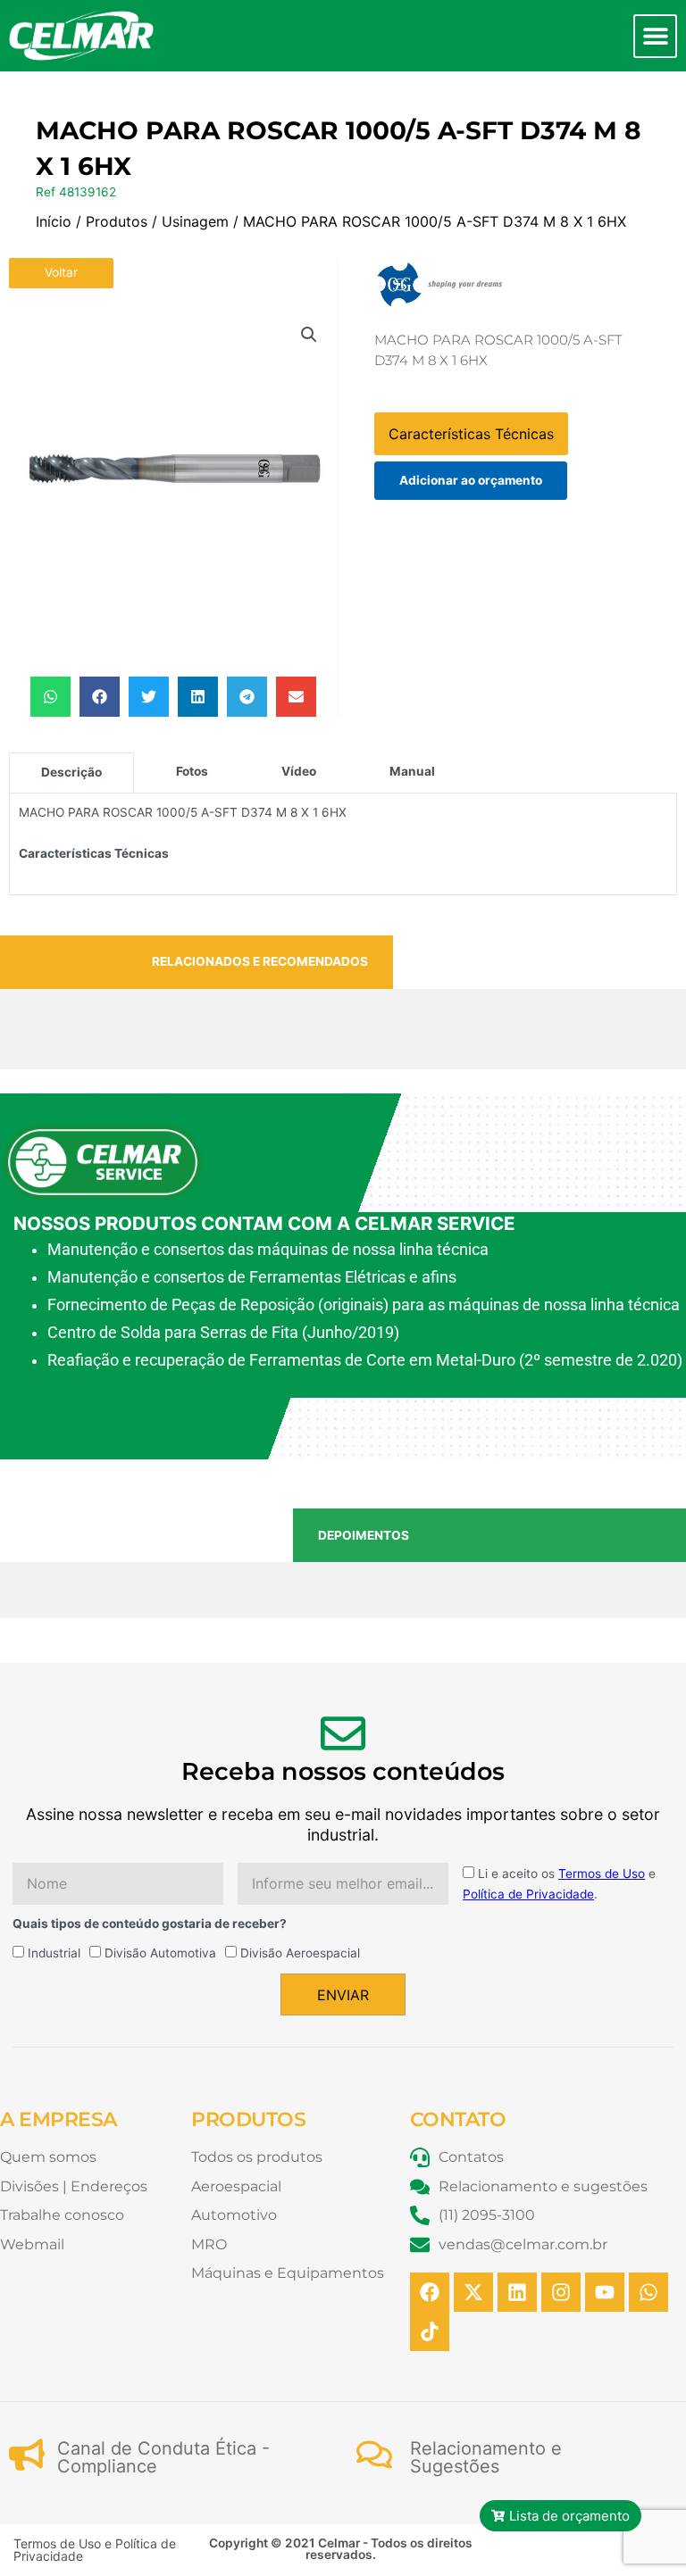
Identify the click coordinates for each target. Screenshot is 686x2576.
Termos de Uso (602, 1874)
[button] (655, 36)
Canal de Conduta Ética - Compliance (163, 2457)
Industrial (54, 1953)
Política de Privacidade (528, 1894)
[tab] (71, 773)
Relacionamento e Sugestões (486, 2457)
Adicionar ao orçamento (471, 480)
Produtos (117, 221)
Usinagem (195, 221)
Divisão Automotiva (160, 1953)
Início (54, 221)
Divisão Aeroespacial (300, 1953)
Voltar (61, 272)
